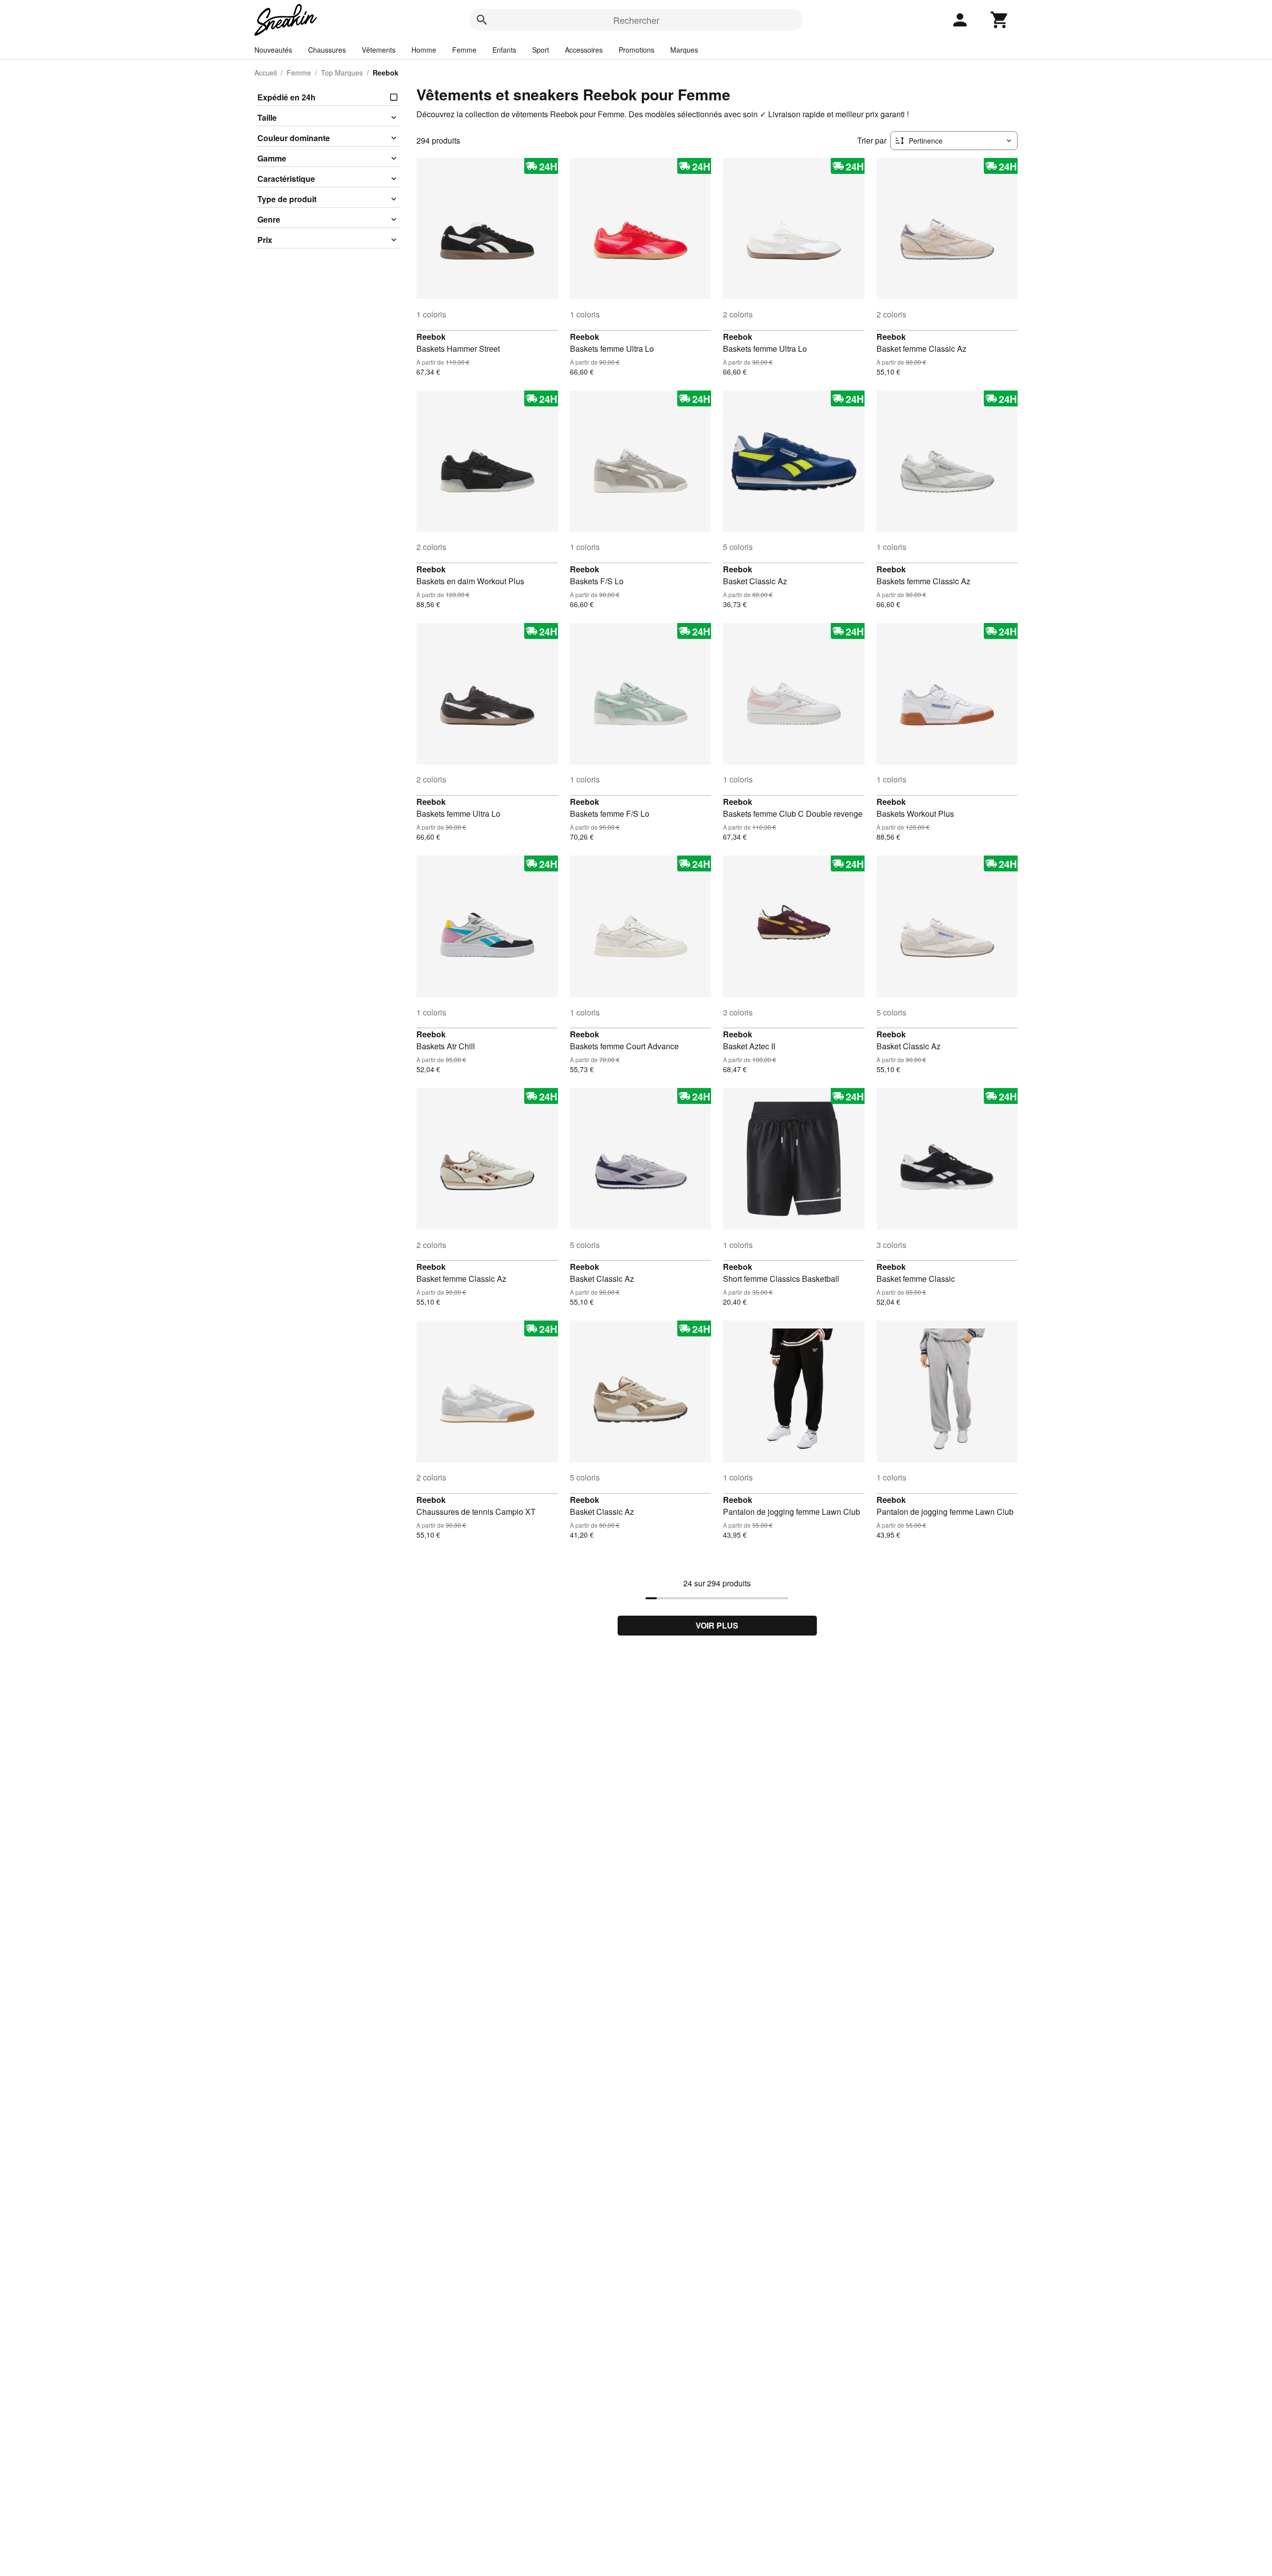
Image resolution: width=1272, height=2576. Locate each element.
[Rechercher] (482, 20)
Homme (424, 50)
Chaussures (327, 50)
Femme (464, 50)
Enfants (504, 50)
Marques (684, 50)
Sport (541, 50)
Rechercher (636, 20)
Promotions (636, 50)
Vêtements (379, 50)
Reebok (431, 337)
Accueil (266, 73)
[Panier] (1000, 20)
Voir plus (717, 1625)
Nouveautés (273, 50)
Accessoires (584, 50)
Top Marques (342, 73)
